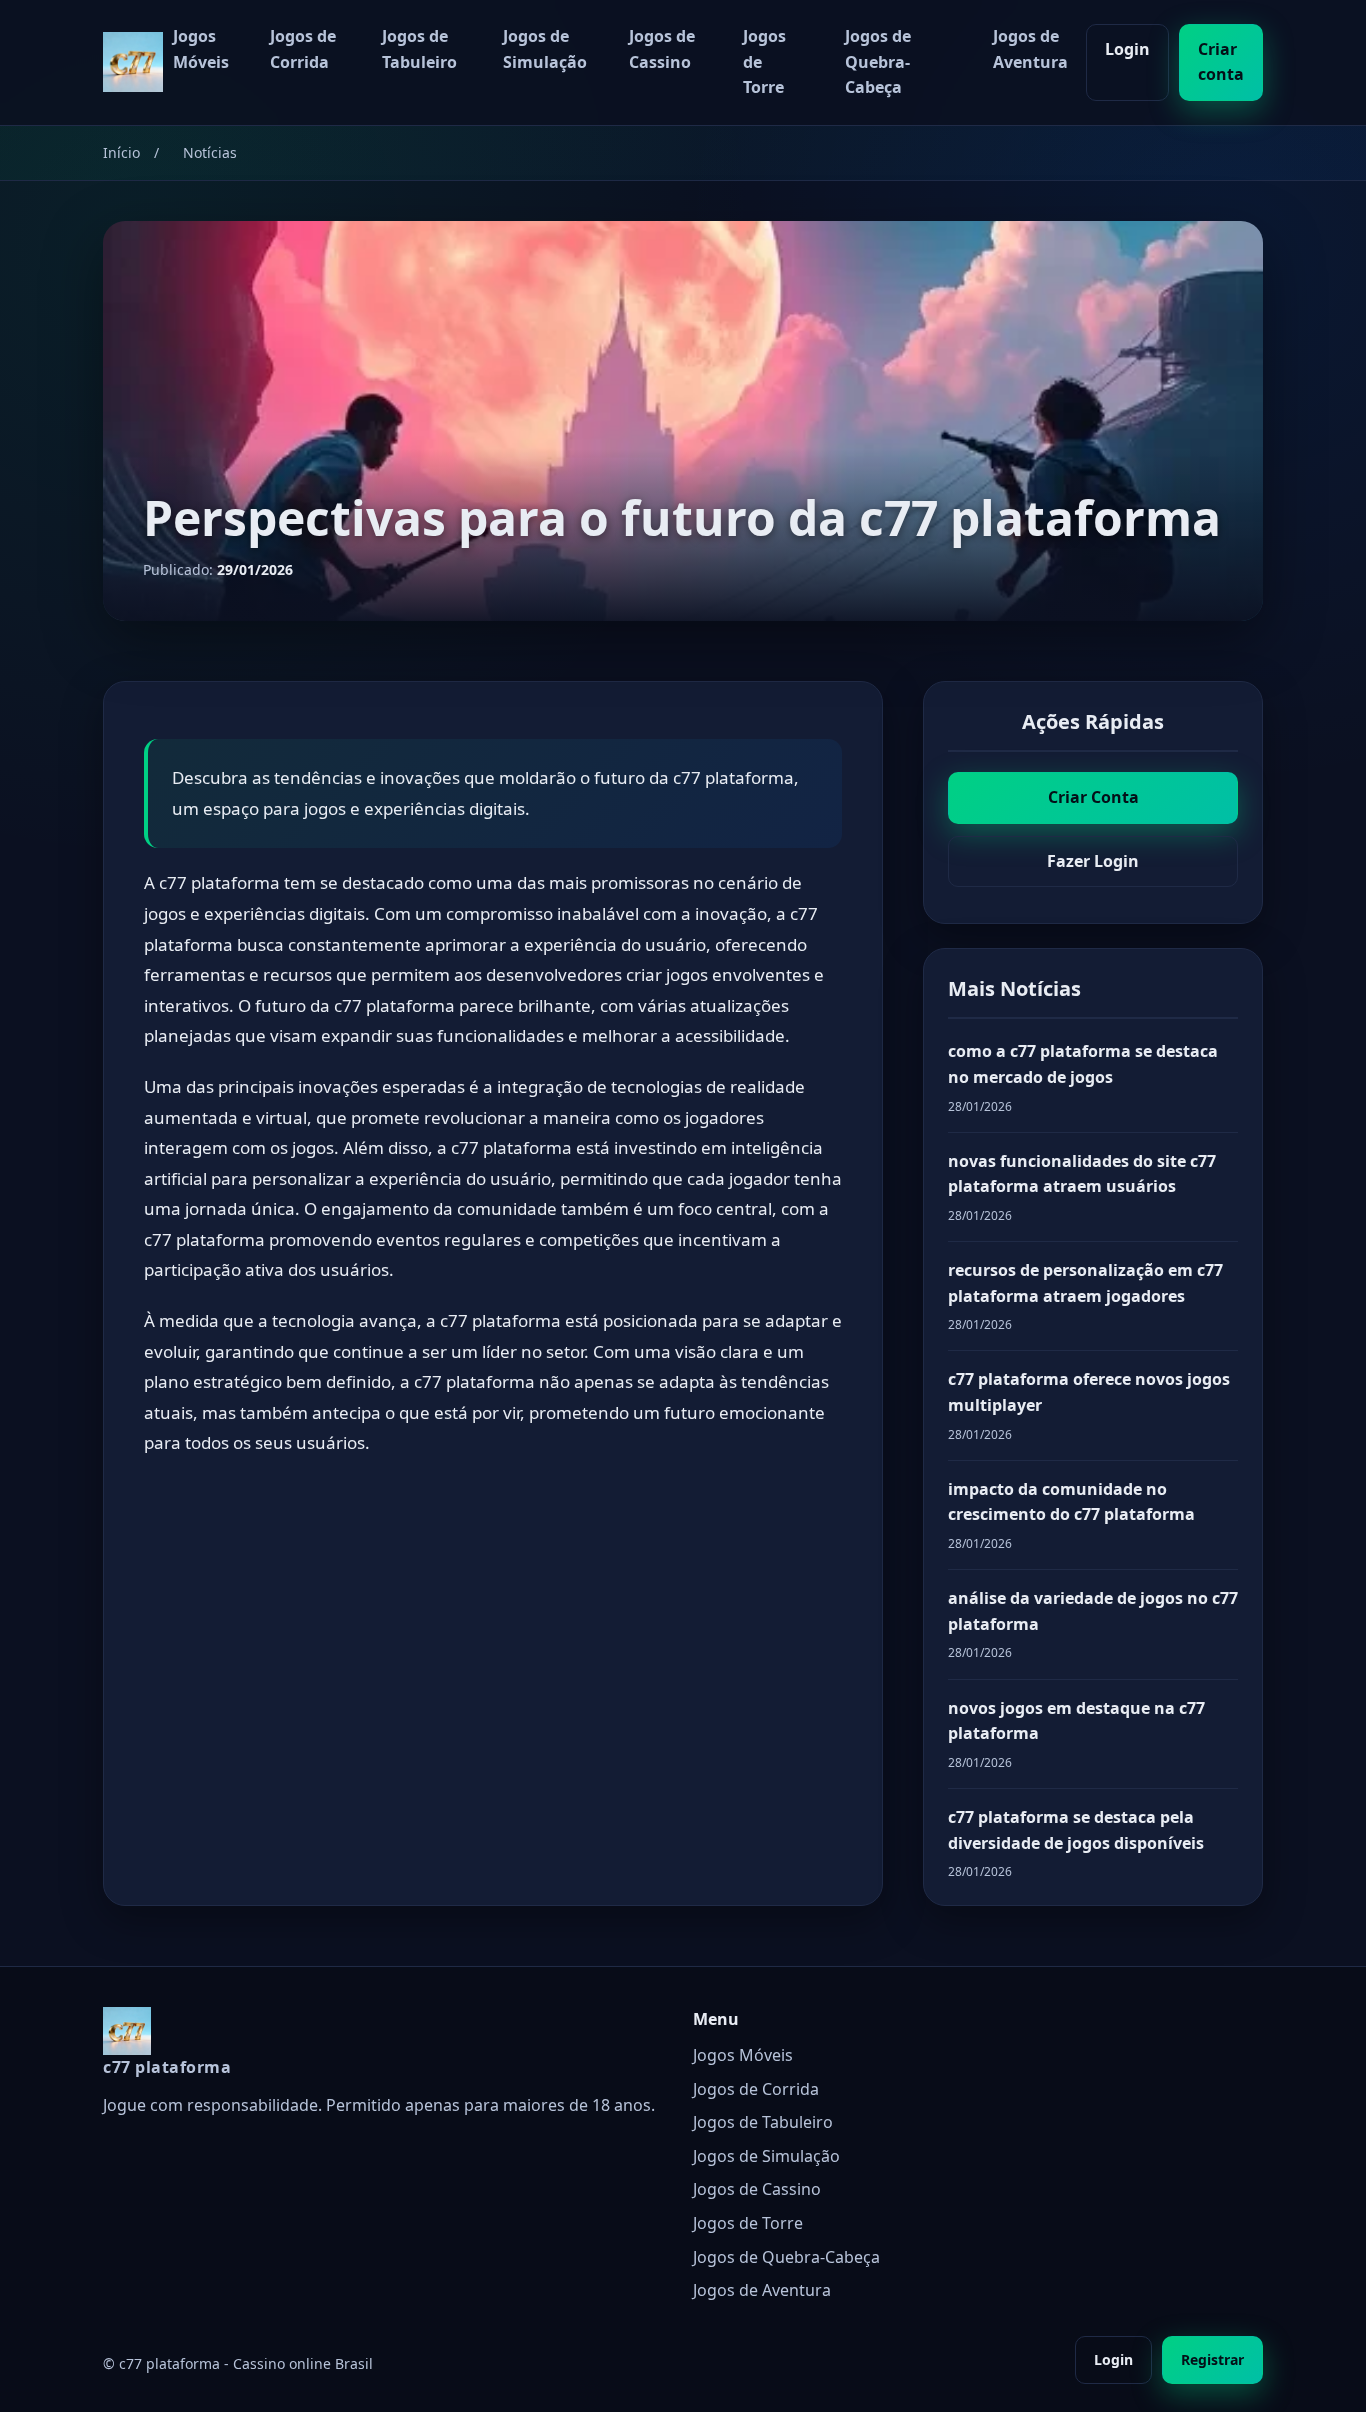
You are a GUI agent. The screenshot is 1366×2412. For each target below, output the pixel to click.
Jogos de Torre (764, 61)
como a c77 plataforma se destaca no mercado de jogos (1083, 1064)
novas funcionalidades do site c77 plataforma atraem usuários (1082, 1174)
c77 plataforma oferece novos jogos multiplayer (1089, 1392)
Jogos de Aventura (1030, 49)
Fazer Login (1093, 861)
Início (121, 152)
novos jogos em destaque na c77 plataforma (1076, 1721)
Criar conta (1221, 62)
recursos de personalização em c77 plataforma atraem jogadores (1085, 1283)
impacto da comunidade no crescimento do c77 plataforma (1071, 1502)
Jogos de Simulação (545, 49)
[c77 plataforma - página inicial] (133, 62)
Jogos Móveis (201, 49)
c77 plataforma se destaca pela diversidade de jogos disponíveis (1076, 1830)
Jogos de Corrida (303, 49)
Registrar (1212, 2359)
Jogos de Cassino (662, 49)
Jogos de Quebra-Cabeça (878, 61)
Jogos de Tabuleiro (419, 49)
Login (1127, 49)
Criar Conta (1093, 797)
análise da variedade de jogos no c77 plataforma (1093, 1611)
